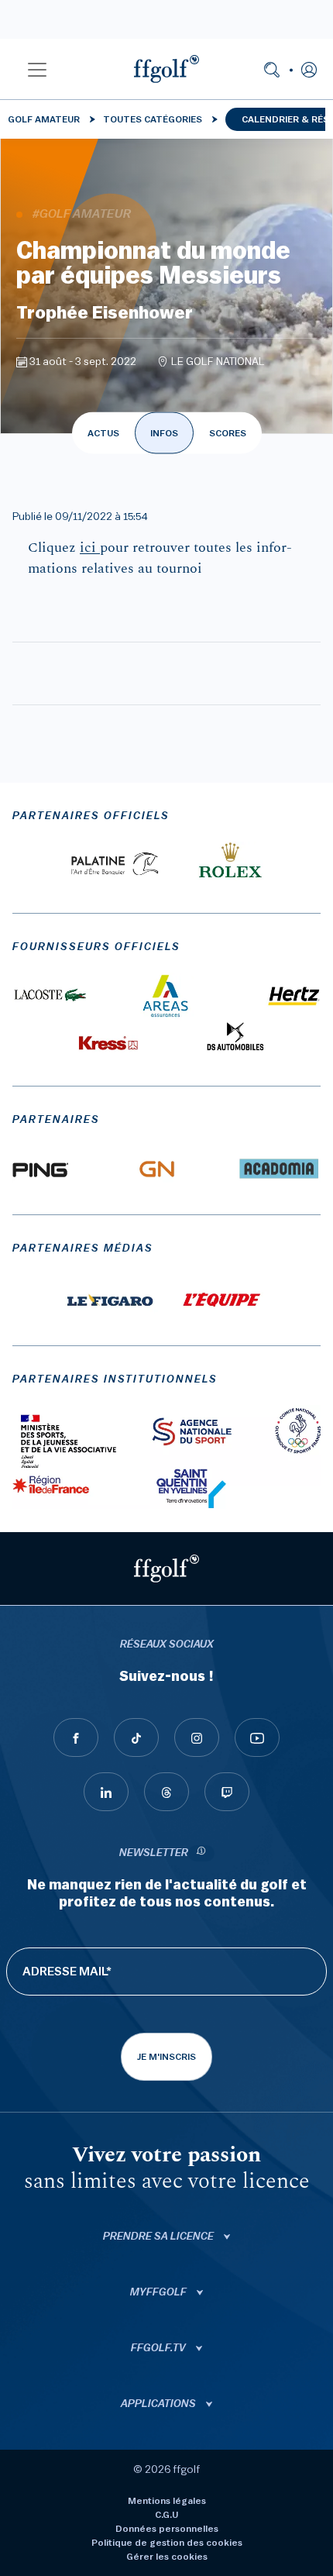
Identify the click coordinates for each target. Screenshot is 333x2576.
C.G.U (166, 2515)
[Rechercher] (272, 69)
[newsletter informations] (201, 1853)
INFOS (164, 433)
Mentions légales (167, 2501)
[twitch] (227, 1792)
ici (90, 548)
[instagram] (197, 1737)
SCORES (228, 433)
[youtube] (257, 1737)
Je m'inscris (166, 2057)
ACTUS (103, 433)
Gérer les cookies (167, 2557)
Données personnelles (167, 2529)
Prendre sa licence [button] (160, 2237)
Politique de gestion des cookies (167, 2543)
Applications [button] (160, 2404)
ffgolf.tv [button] (160, 2348)
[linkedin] (106, 1792)
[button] (37, 69)
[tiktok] (136, 1737)
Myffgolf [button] (160, 2292)
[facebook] (76, 1737)
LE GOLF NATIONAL (218, 362)
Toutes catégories (153, 119)
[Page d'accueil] (166, 69)
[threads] (166, 1792)
